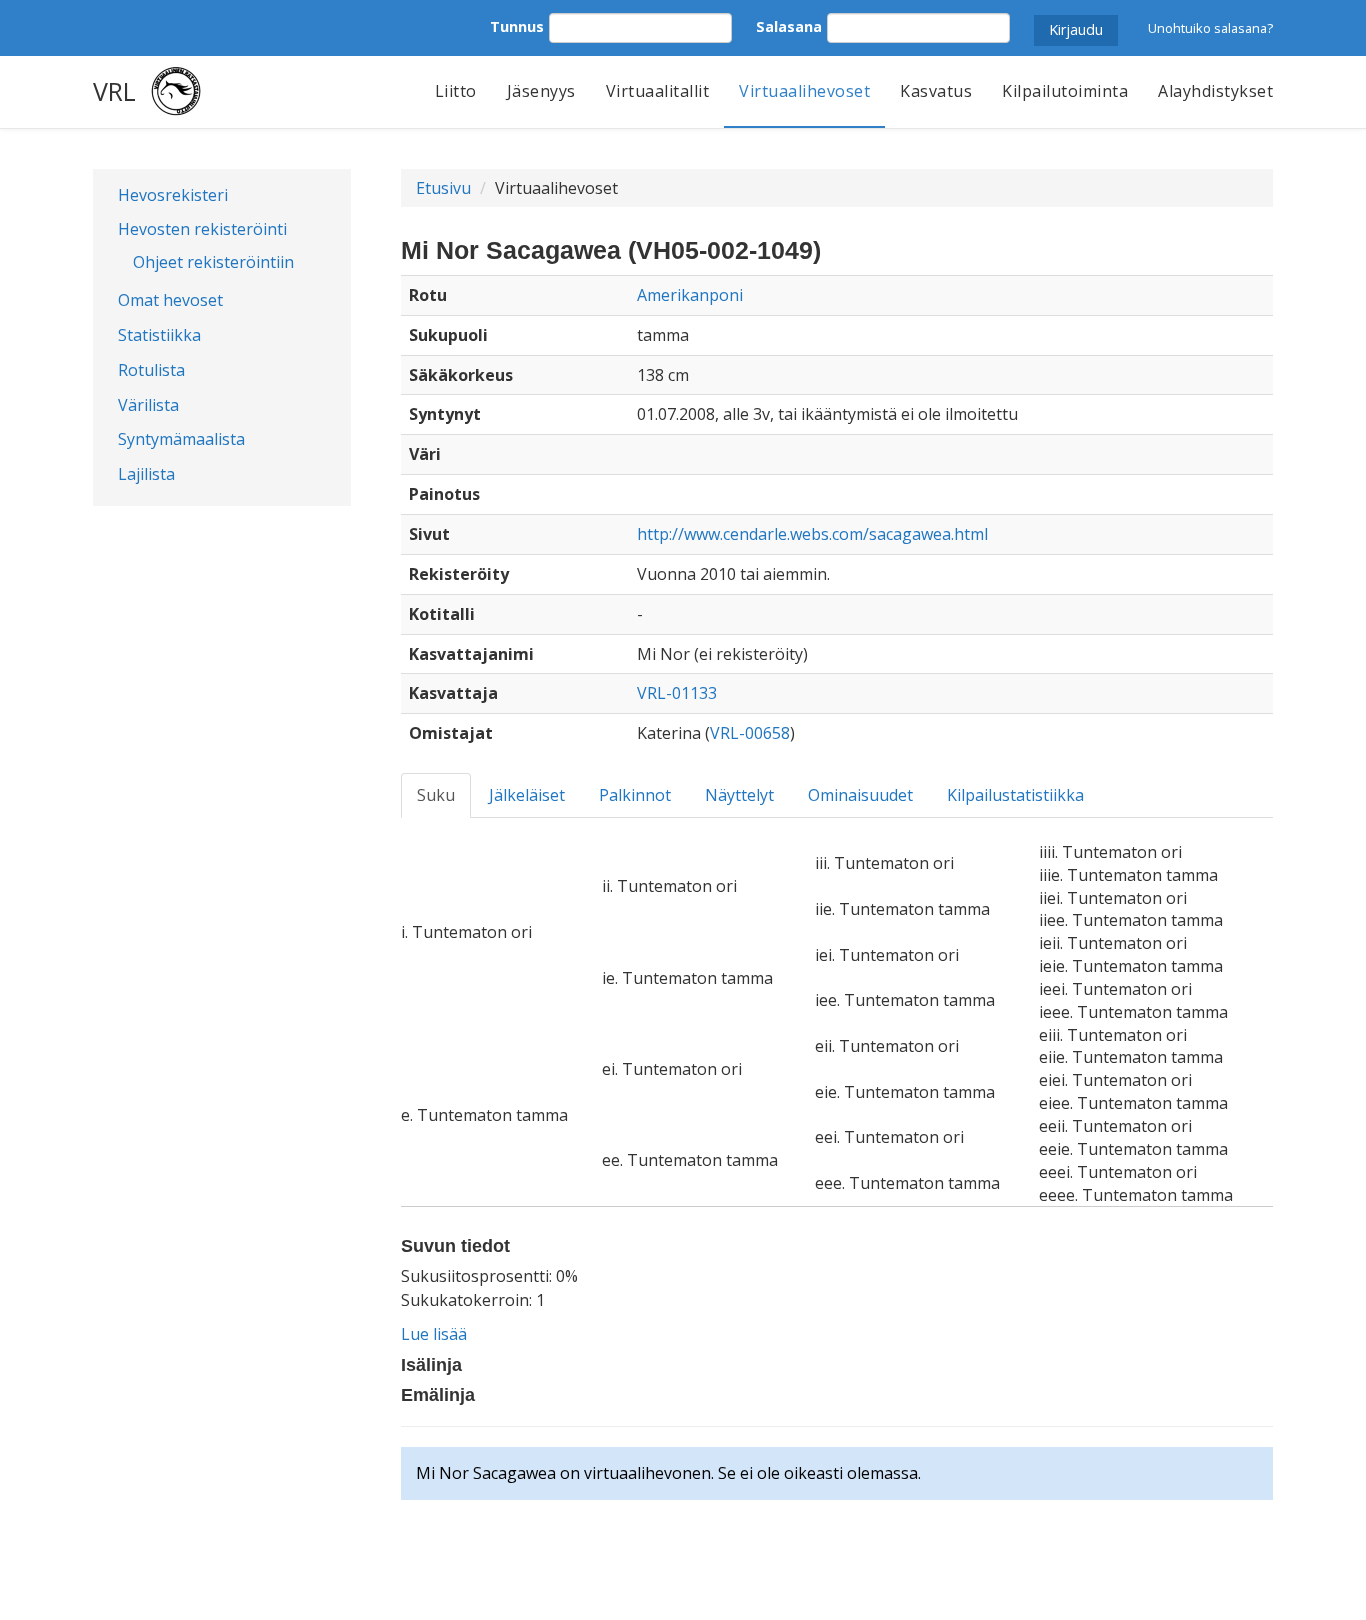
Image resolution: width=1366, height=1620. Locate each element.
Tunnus (517, 26)
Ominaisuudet (860, 795)
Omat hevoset (170, 300)
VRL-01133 (677, 693)
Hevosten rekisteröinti (202, 229)
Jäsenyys (541, 91)
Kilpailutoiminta (1065, 91)
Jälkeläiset (527, 795)
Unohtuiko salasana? (1210, 28)
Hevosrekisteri (173, 195)
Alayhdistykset (1215, 91)
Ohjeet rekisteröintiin (213, 262)
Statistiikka (159, 335)
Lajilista (146, 474)
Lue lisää (434, 1334)
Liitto (456, 91)
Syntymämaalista (181, 439)
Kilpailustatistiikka (1015, 795)
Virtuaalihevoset (804, 91)
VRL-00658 (750, 733)
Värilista (148, 405)
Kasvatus (936, 91)
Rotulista (151, 370)
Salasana (789, 26)
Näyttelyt (739, 795)
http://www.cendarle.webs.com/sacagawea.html (812, 534)
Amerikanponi (690, 295)
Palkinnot (635, 795)
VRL (114, 91)
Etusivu (443, 188)
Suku (436, 795)
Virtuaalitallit (658, 91)
